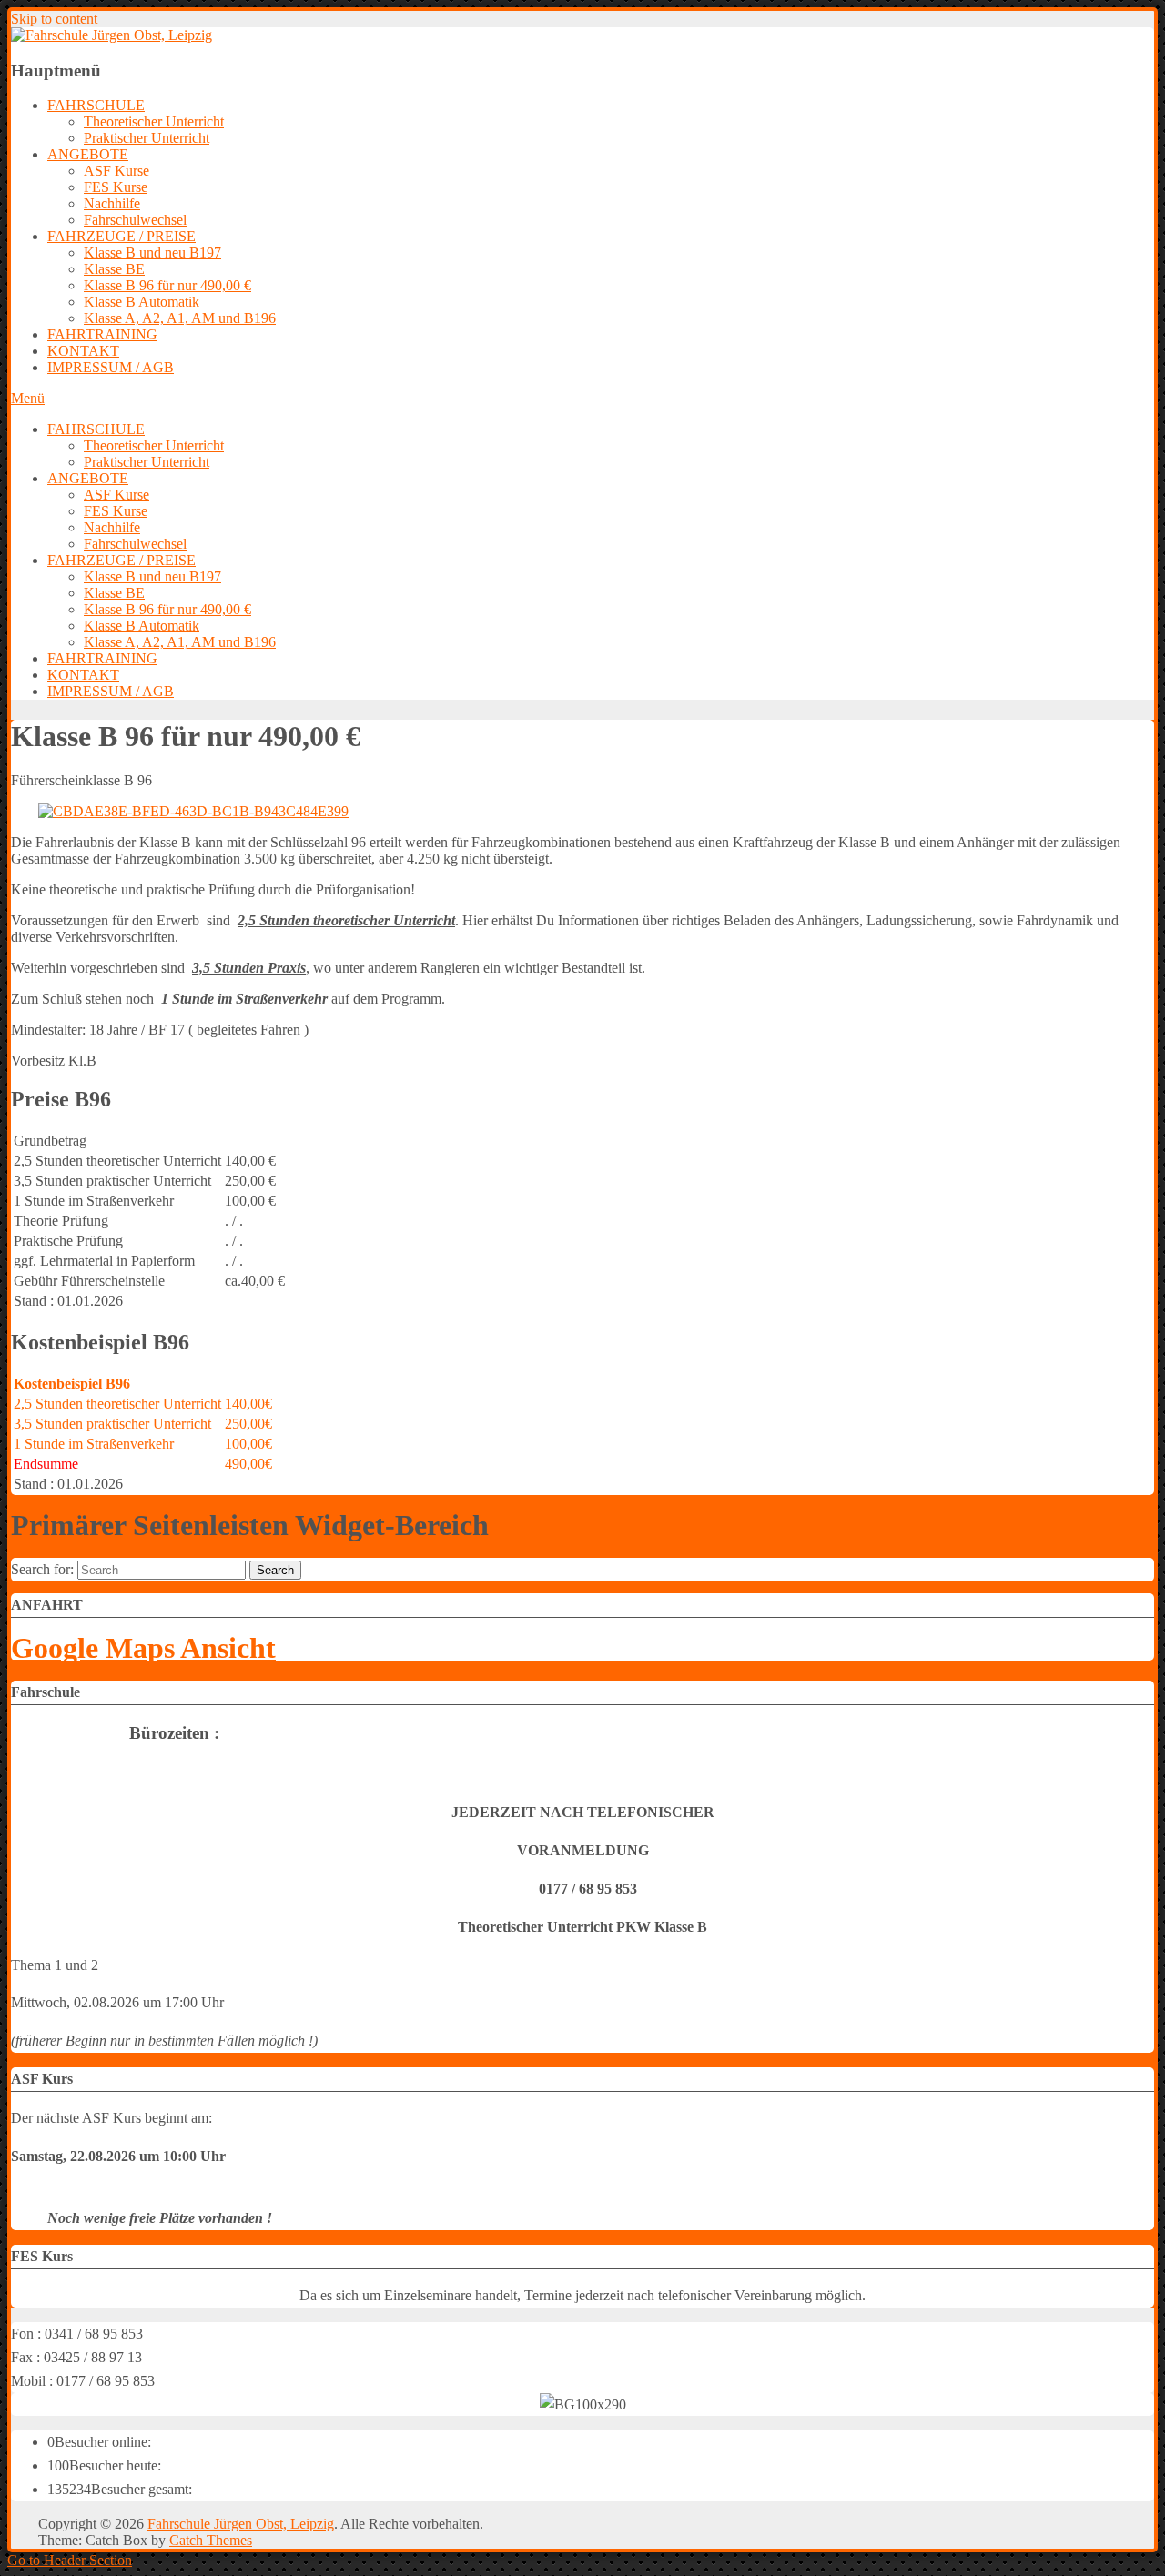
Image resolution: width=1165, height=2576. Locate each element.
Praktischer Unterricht (147, 138)
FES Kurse (116, 187)
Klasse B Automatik (142, 302)
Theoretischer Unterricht (154, 121)
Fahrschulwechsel (135, 220)
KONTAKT (83, 351)
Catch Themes (211, 2540)
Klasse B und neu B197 (152, 253)
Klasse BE (114, 269)
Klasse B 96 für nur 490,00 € (167, 285)
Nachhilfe (112, 203)
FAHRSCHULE (96, 105)
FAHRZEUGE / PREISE (122, 236)
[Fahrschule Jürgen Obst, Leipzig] (111, 35)
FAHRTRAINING (102, 334)
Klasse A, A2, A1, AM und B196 (180, 318)
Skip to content (54, 19)
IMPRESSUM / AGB (111, 367)
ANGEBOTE (88, 154)
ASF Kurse (116, 171)
